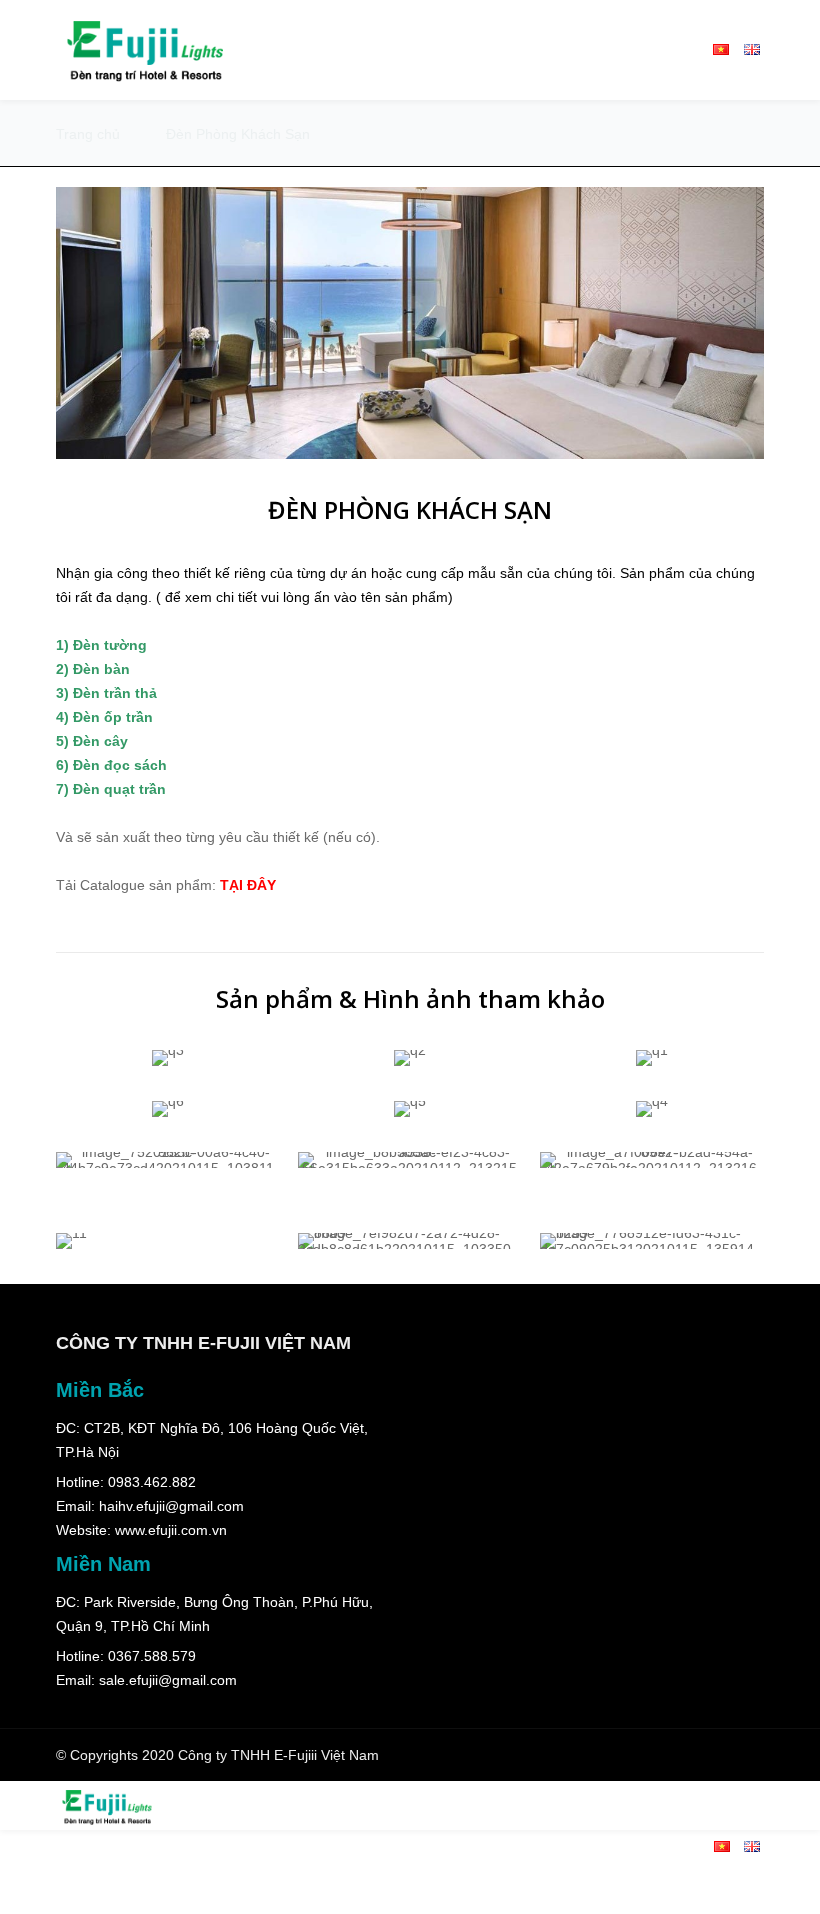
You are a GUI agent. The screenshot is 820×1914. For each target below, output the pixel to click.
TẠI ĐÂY (248, 885)
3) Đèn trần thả (106, 693)
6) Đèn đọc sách (111, 765)
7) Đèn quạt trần (111, 789)
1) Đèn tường (101, 645)
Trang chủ (88, 134)
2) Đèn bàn (93, 669)
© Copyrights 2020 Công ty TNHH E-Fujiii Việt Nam (217, 1755)
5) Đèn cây (92, 741)
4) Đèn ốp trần (104, 717)
